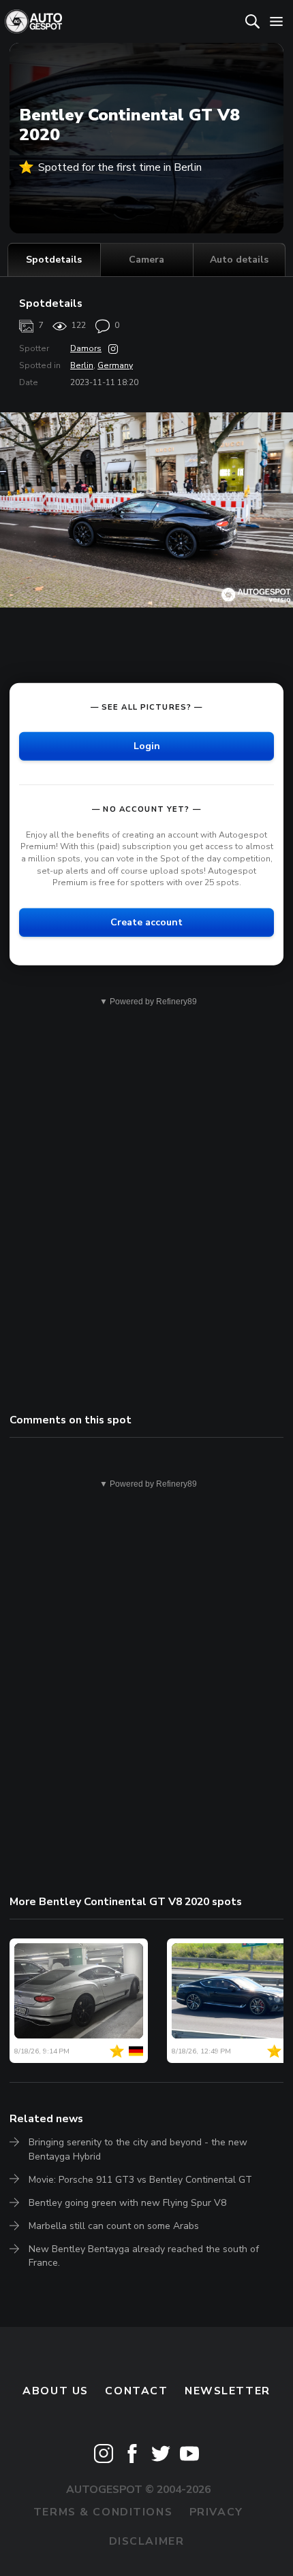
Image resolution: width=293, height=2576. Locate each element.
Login (147, 746)
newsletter (228, 2391)
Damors (86, 348)
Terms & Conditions (103, 2512)
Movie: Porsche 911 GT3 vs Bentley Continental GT (140, 2180)
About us (56, 2391)
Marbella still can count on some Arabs (114, 2226)
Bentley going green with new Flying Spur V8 (127, 2203)
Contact (136, 2391)
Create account (146, 922)
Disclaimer (147, 2541)
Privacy (216, 2512)
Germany (115, 365)
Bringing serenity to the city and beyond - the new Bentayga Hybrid (138, 2149)
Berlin (82, 365)
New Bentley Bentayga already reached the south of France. (144, 2256)
